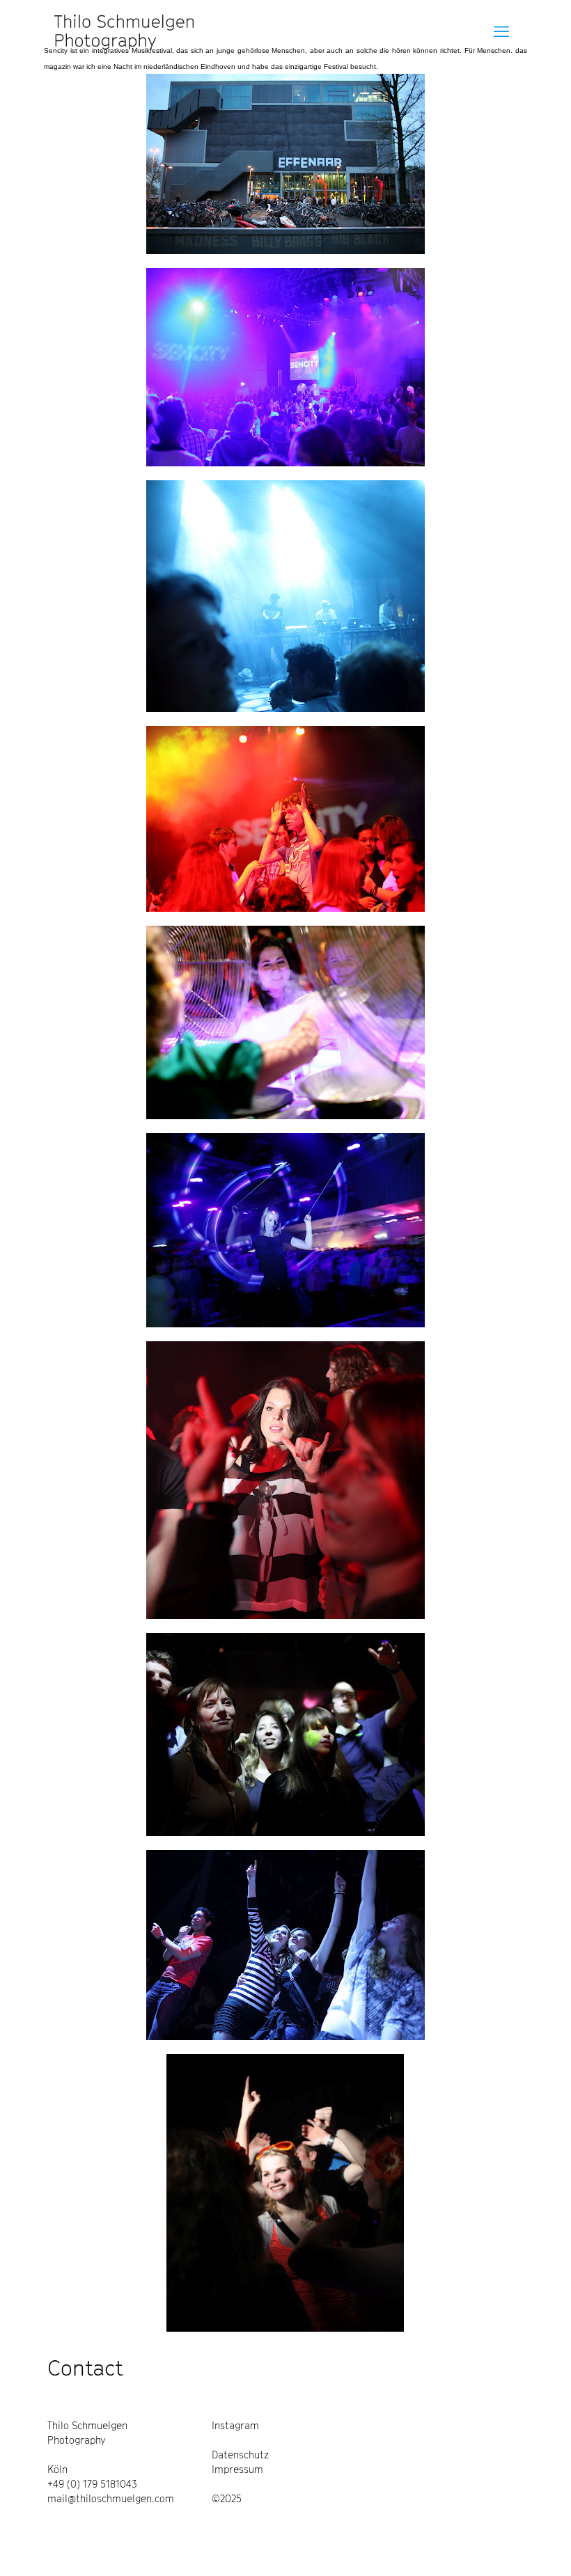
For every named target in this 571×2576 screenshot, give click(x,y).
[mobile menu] (501, 31)
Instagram (235, 2425)
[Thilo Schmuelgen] (124, 31)
